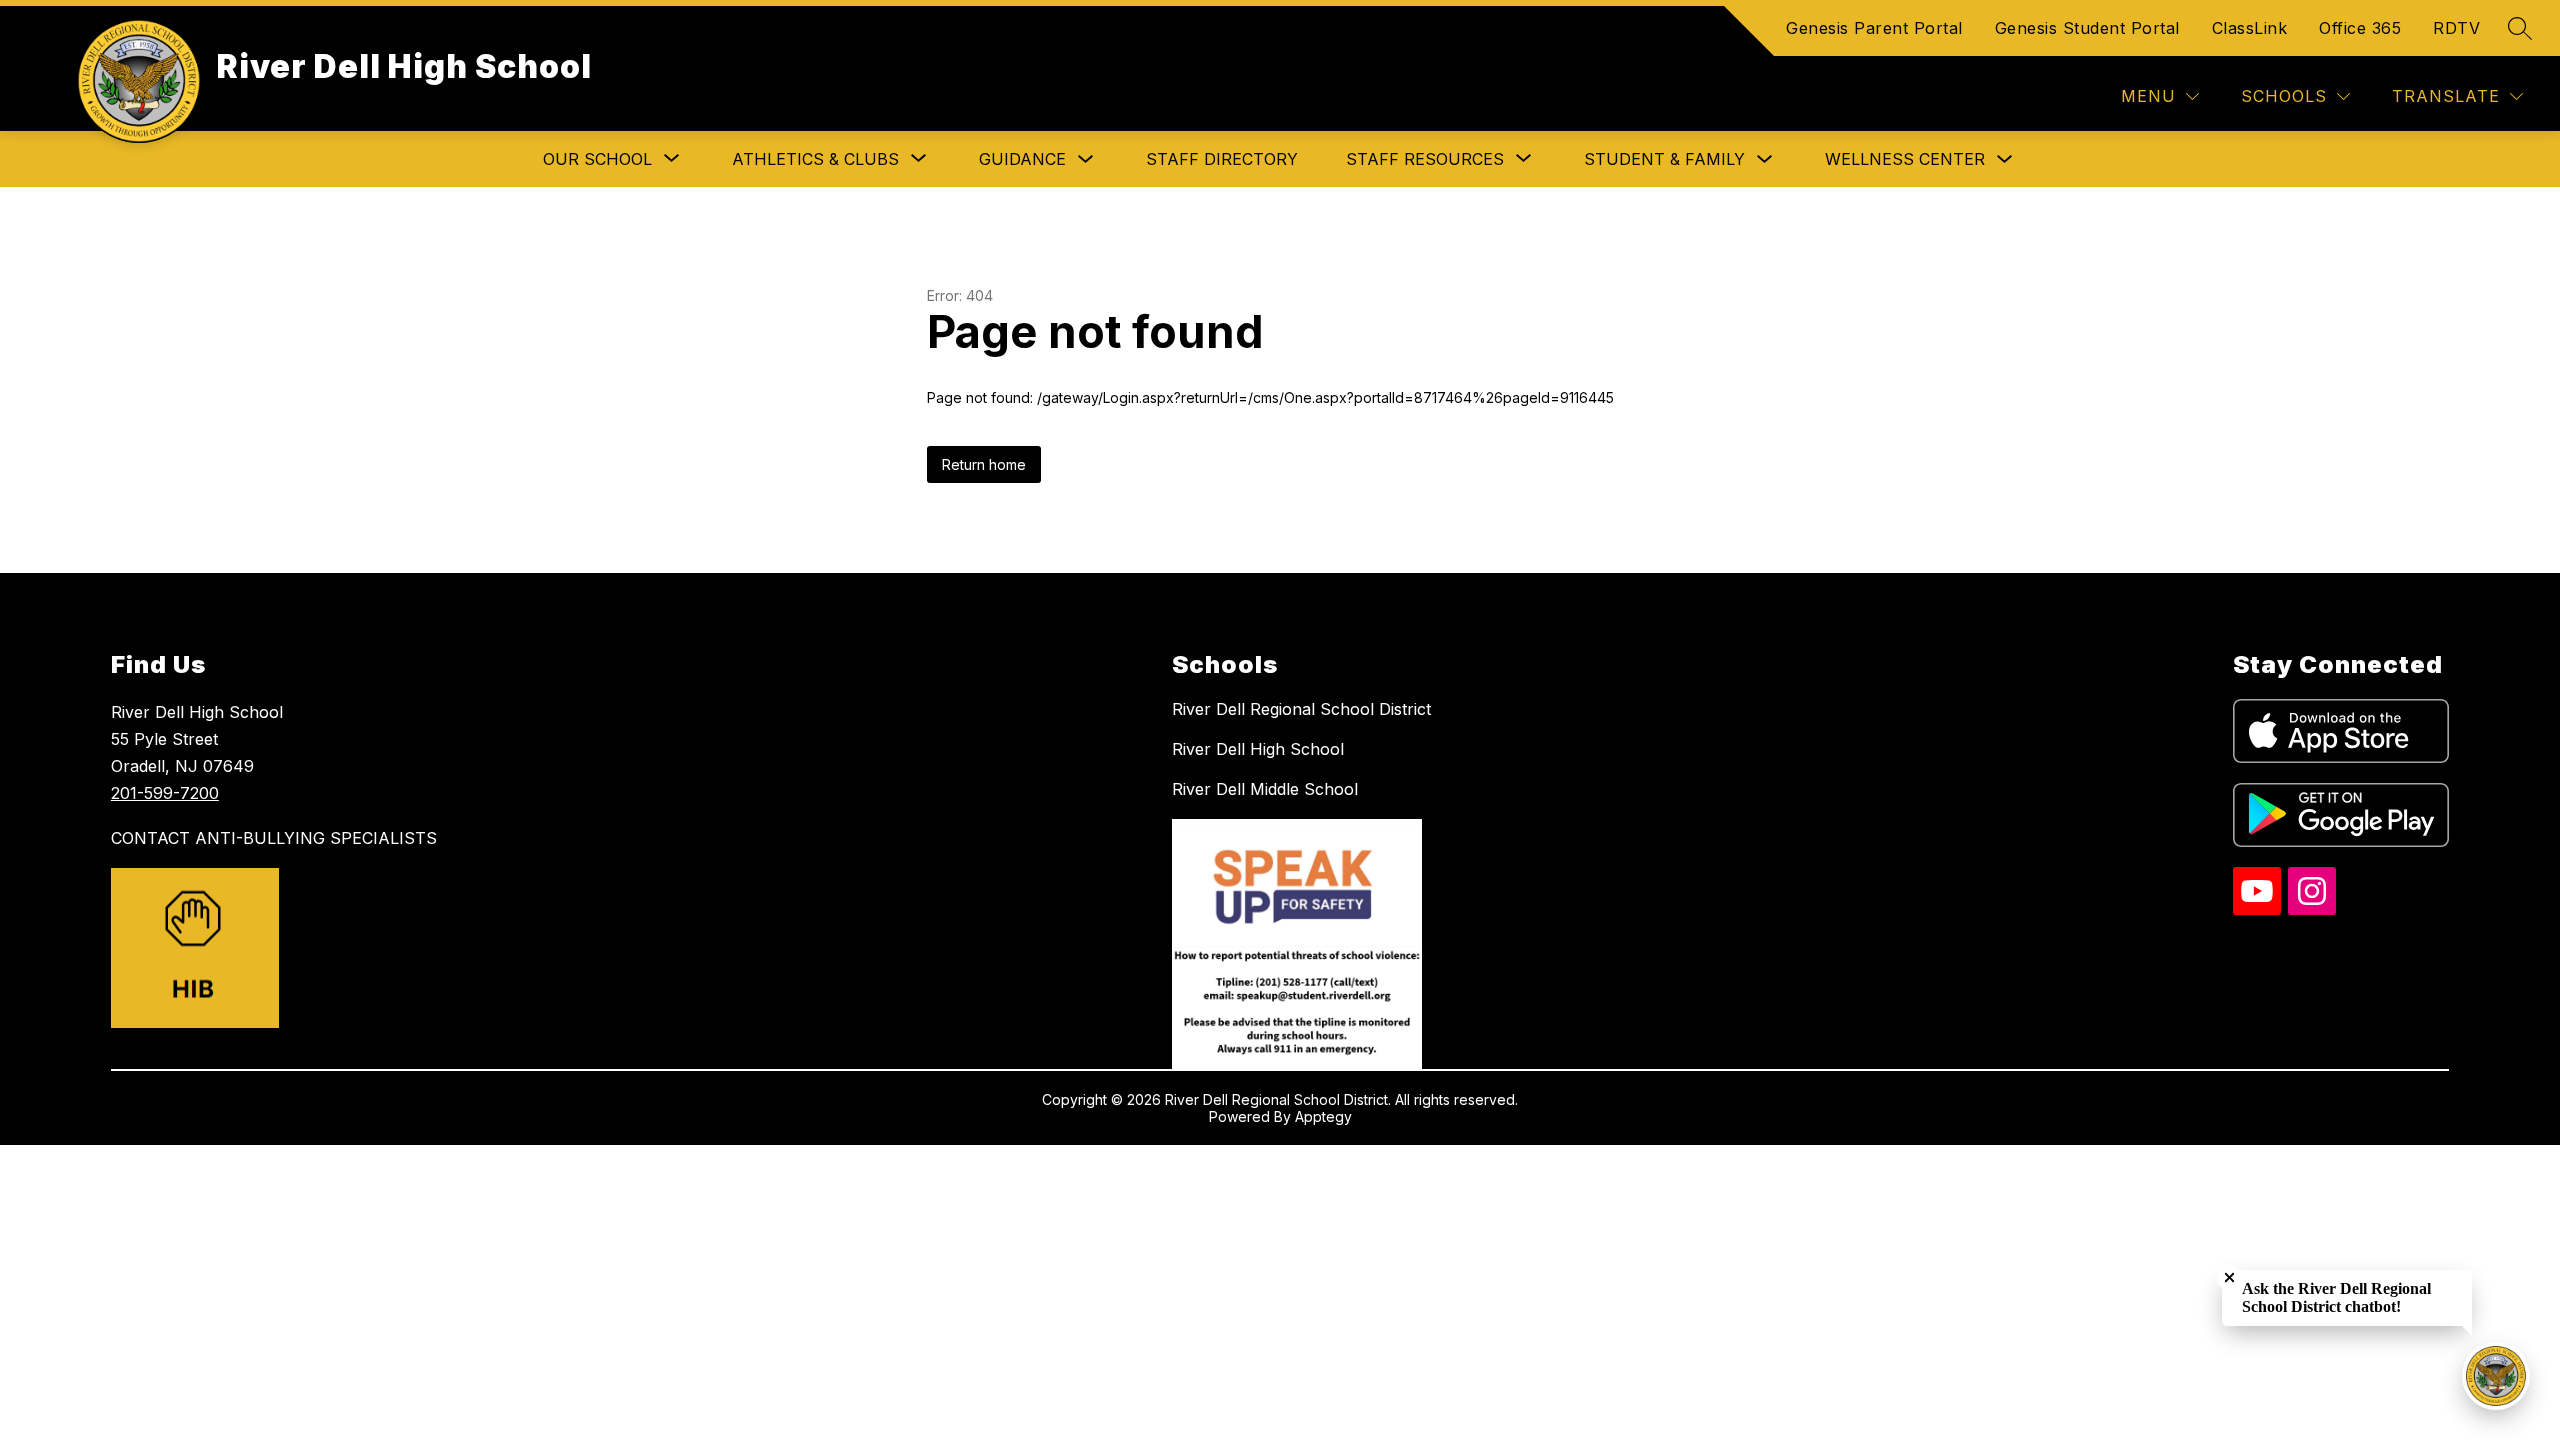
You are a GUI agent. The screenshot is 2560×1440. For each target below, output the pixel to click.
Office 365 (2360, 28)
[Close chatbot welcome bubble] (2229, 1277)
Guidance (1022, 159)
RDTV (2456, 28)
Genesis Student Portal (2087, 28)
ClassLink (2250, 28)
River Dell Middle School (1265, 789)
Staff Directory (1222, 159)
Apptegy (1323, 1116)
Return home (984, 464)
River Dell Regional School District (1301, 709)
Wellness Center (1905, 159)
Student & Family (1664, 159)
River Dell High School (1258, 749)
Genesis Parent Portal (1874, 28)
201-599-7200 (165, 793)
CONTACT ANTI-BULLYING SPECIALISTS (274, 838)
